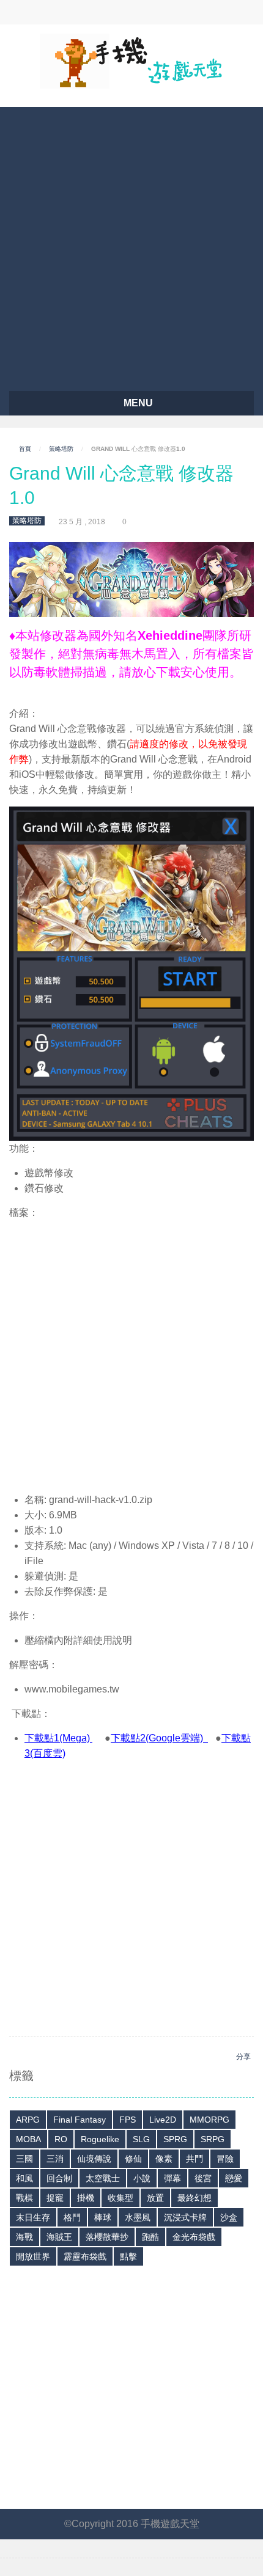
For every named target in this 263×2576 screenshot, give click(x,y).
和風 (24, 2178)
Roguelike (100, 2139)
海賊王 (59, 2237)
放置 (155, 2198)
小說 (142, 2178)
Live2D (163, 2120)
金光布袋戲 (194, 2237)
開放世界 (33, 2256)
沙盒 (229, 2217)
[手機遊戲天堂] (131, 60)
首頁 (25, 449)
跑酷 (150, 2237)
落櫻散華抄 (107, 2237)
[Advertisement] (131, 244)
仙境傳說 (94, 2159)
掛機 (86, 2198)
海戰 (24, 2237)
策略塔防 (61, 449)
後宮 (203, 2178)
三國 (24, 2159)
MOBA (28, 2139)
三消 (55, 2159)
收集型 (120, 2198)
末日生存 (33, 2217)
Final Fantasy (80, 2120)
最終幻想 (194, 2198)
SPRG (175, 2139)
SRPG (213, 2139)
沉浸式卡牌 (185, 2217)
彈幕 (172, 2178)
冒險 (225, 2159)
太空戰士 (103, 2178)
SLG (141, 2139)
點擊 (128, 2256)
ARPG (28, 2120)
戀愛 (234, 2178)
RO (61, 2139)
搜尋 (102, 12)
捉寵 (55, 2198)
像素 (164, 2159)
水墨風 (138, 2217)
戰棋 (24, 2198)
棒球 (103, 2217)
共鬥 (194, 2159)
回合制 (59, 2178)
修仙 (133, 2159)
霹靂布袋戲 (85, 2256)
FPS (128, 2120)
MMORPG (209, 2120)
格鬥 (72, 2217)
